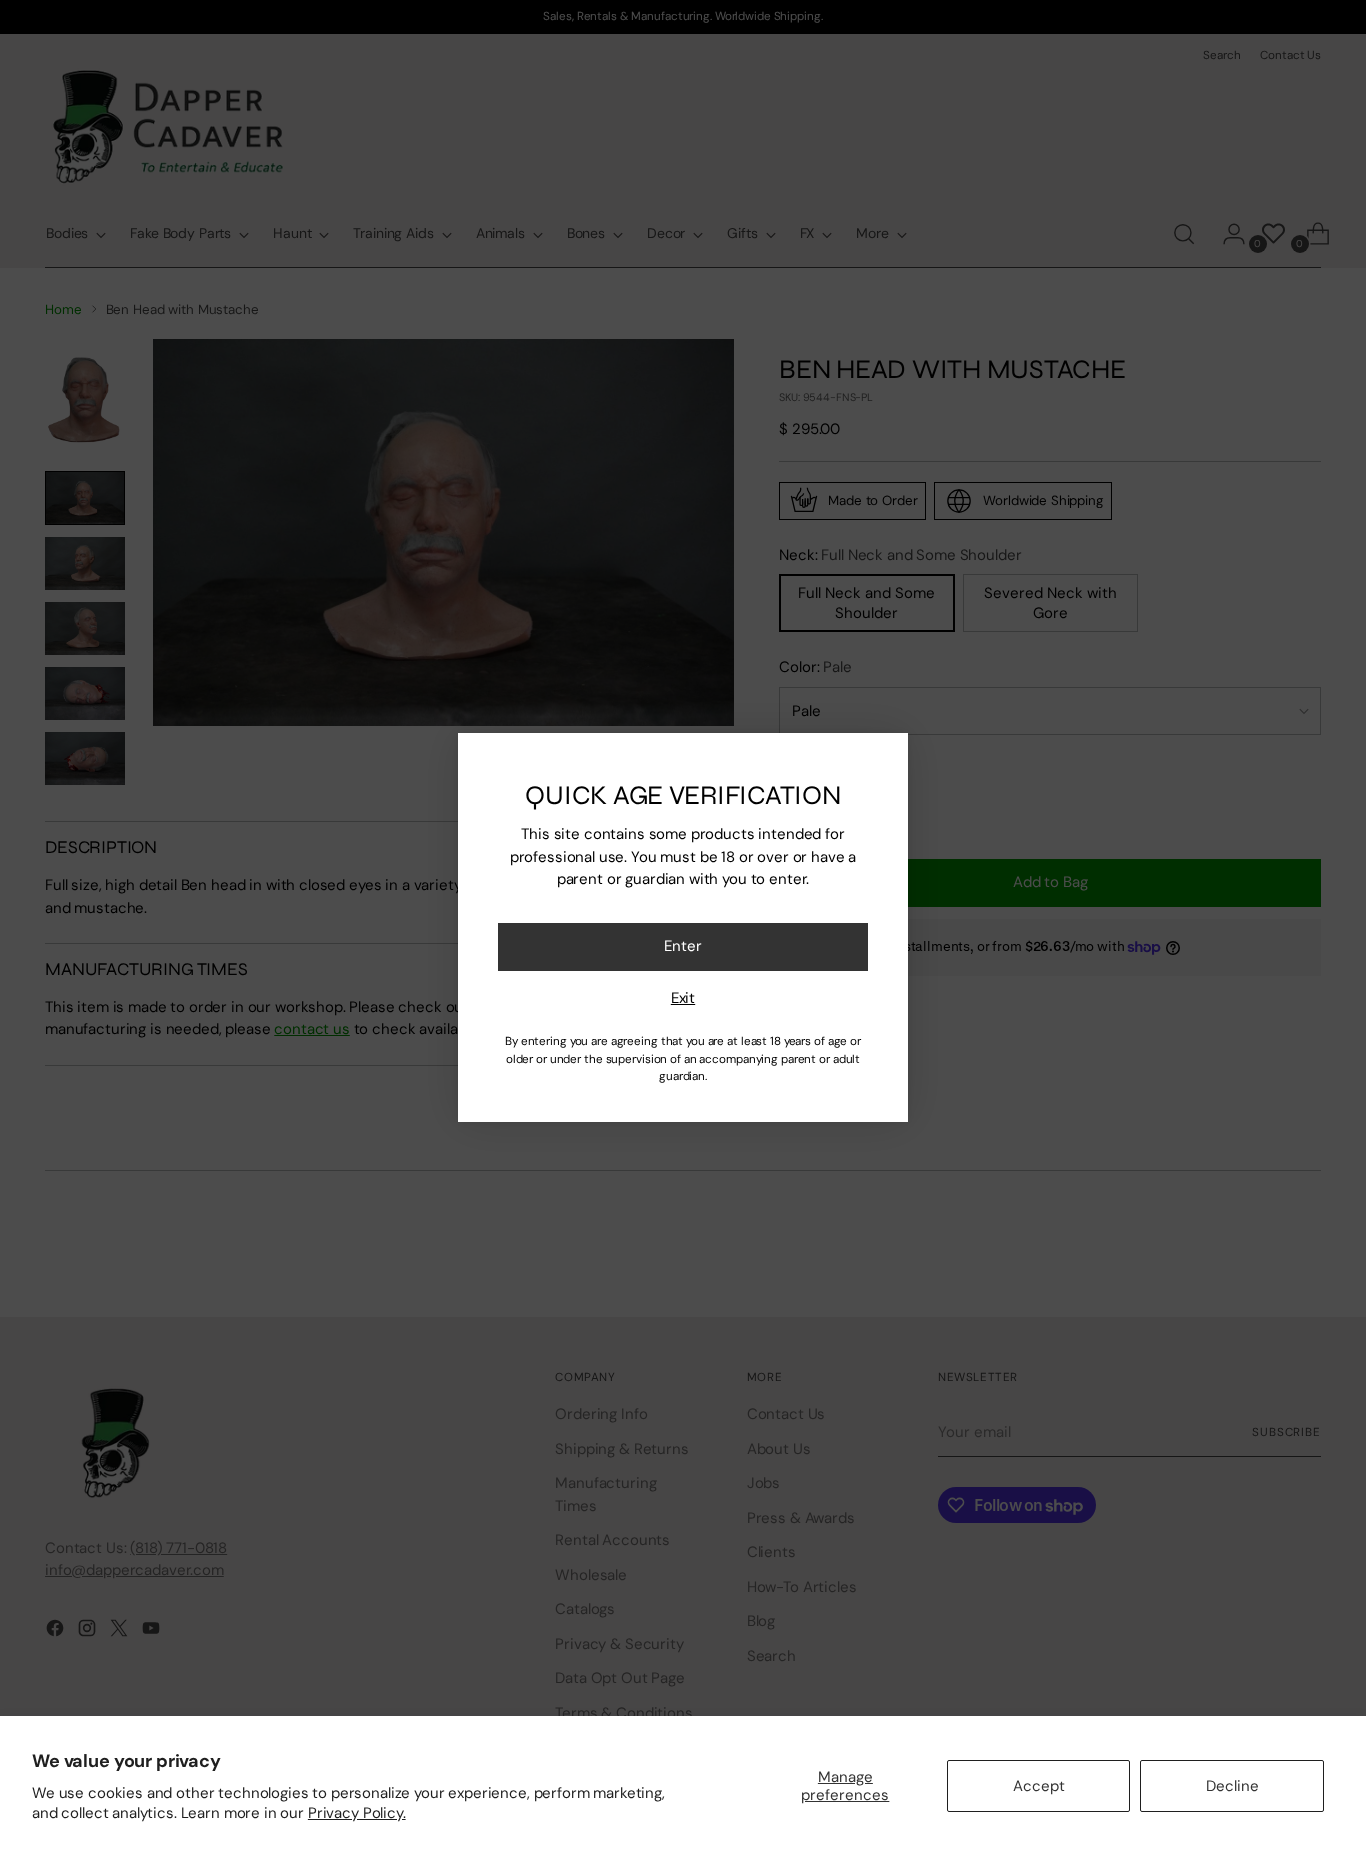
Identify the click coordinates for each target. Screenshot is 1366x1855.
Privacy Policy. (357, 1813)
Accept (1039, 1786)
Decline (1232, 1786)
